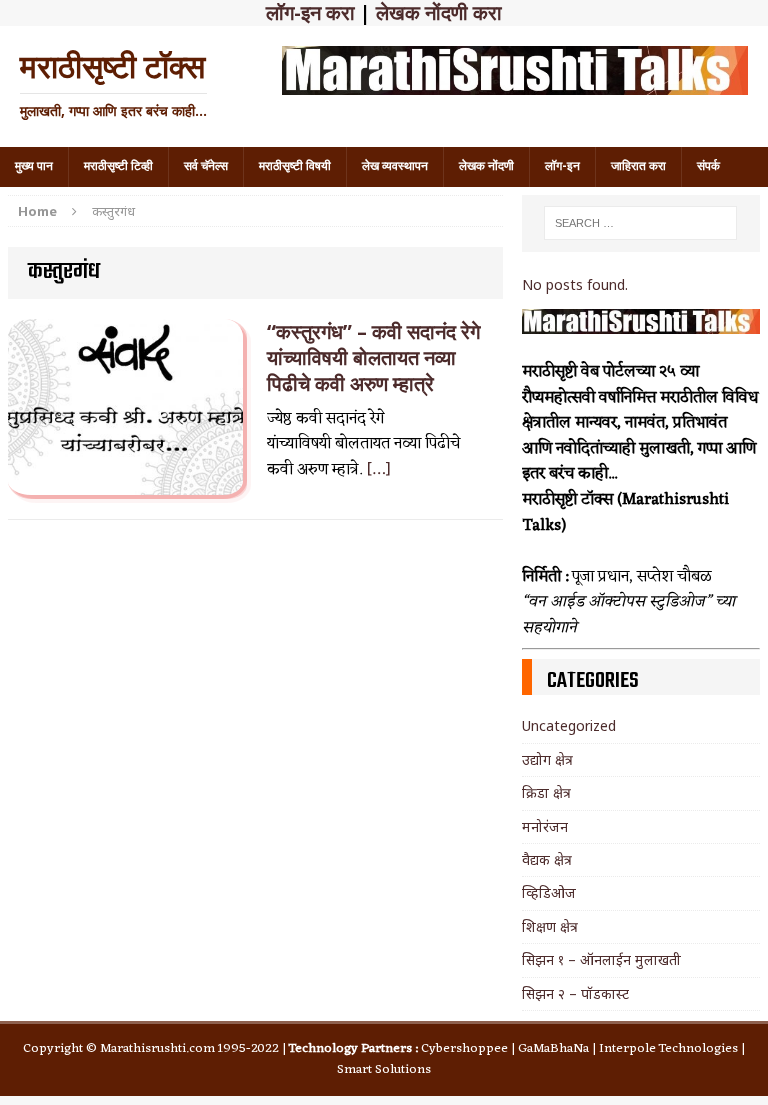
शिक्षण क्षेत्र (550, 926)
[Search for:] (641, 223)
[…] (378, 470)
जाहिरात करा (638, 166)
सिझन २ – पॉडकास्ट (575, 993)
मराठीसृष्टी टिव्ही (118, 166)
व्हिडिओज (549, 892)
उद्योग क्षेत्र (547, 759)
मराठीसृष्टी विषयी (295, 166)
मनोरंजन (545, 826)
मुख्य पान (34, 166)
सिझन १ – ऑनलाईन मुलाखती (601, 959)
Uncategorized (569, 725)
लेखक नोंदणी (486, 166)
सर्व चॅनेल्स (206, 166)
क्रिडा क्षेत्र (546, 792)
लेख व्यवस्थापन (395, 166)
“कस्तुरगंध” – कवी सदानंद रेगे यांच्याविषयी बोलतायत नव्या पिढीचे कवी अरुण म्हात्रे (373, 358)
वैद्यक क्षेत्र (547, 859)
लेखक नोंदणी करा (439, 13)
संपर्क (708, 166)
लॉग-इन (562, 166)
